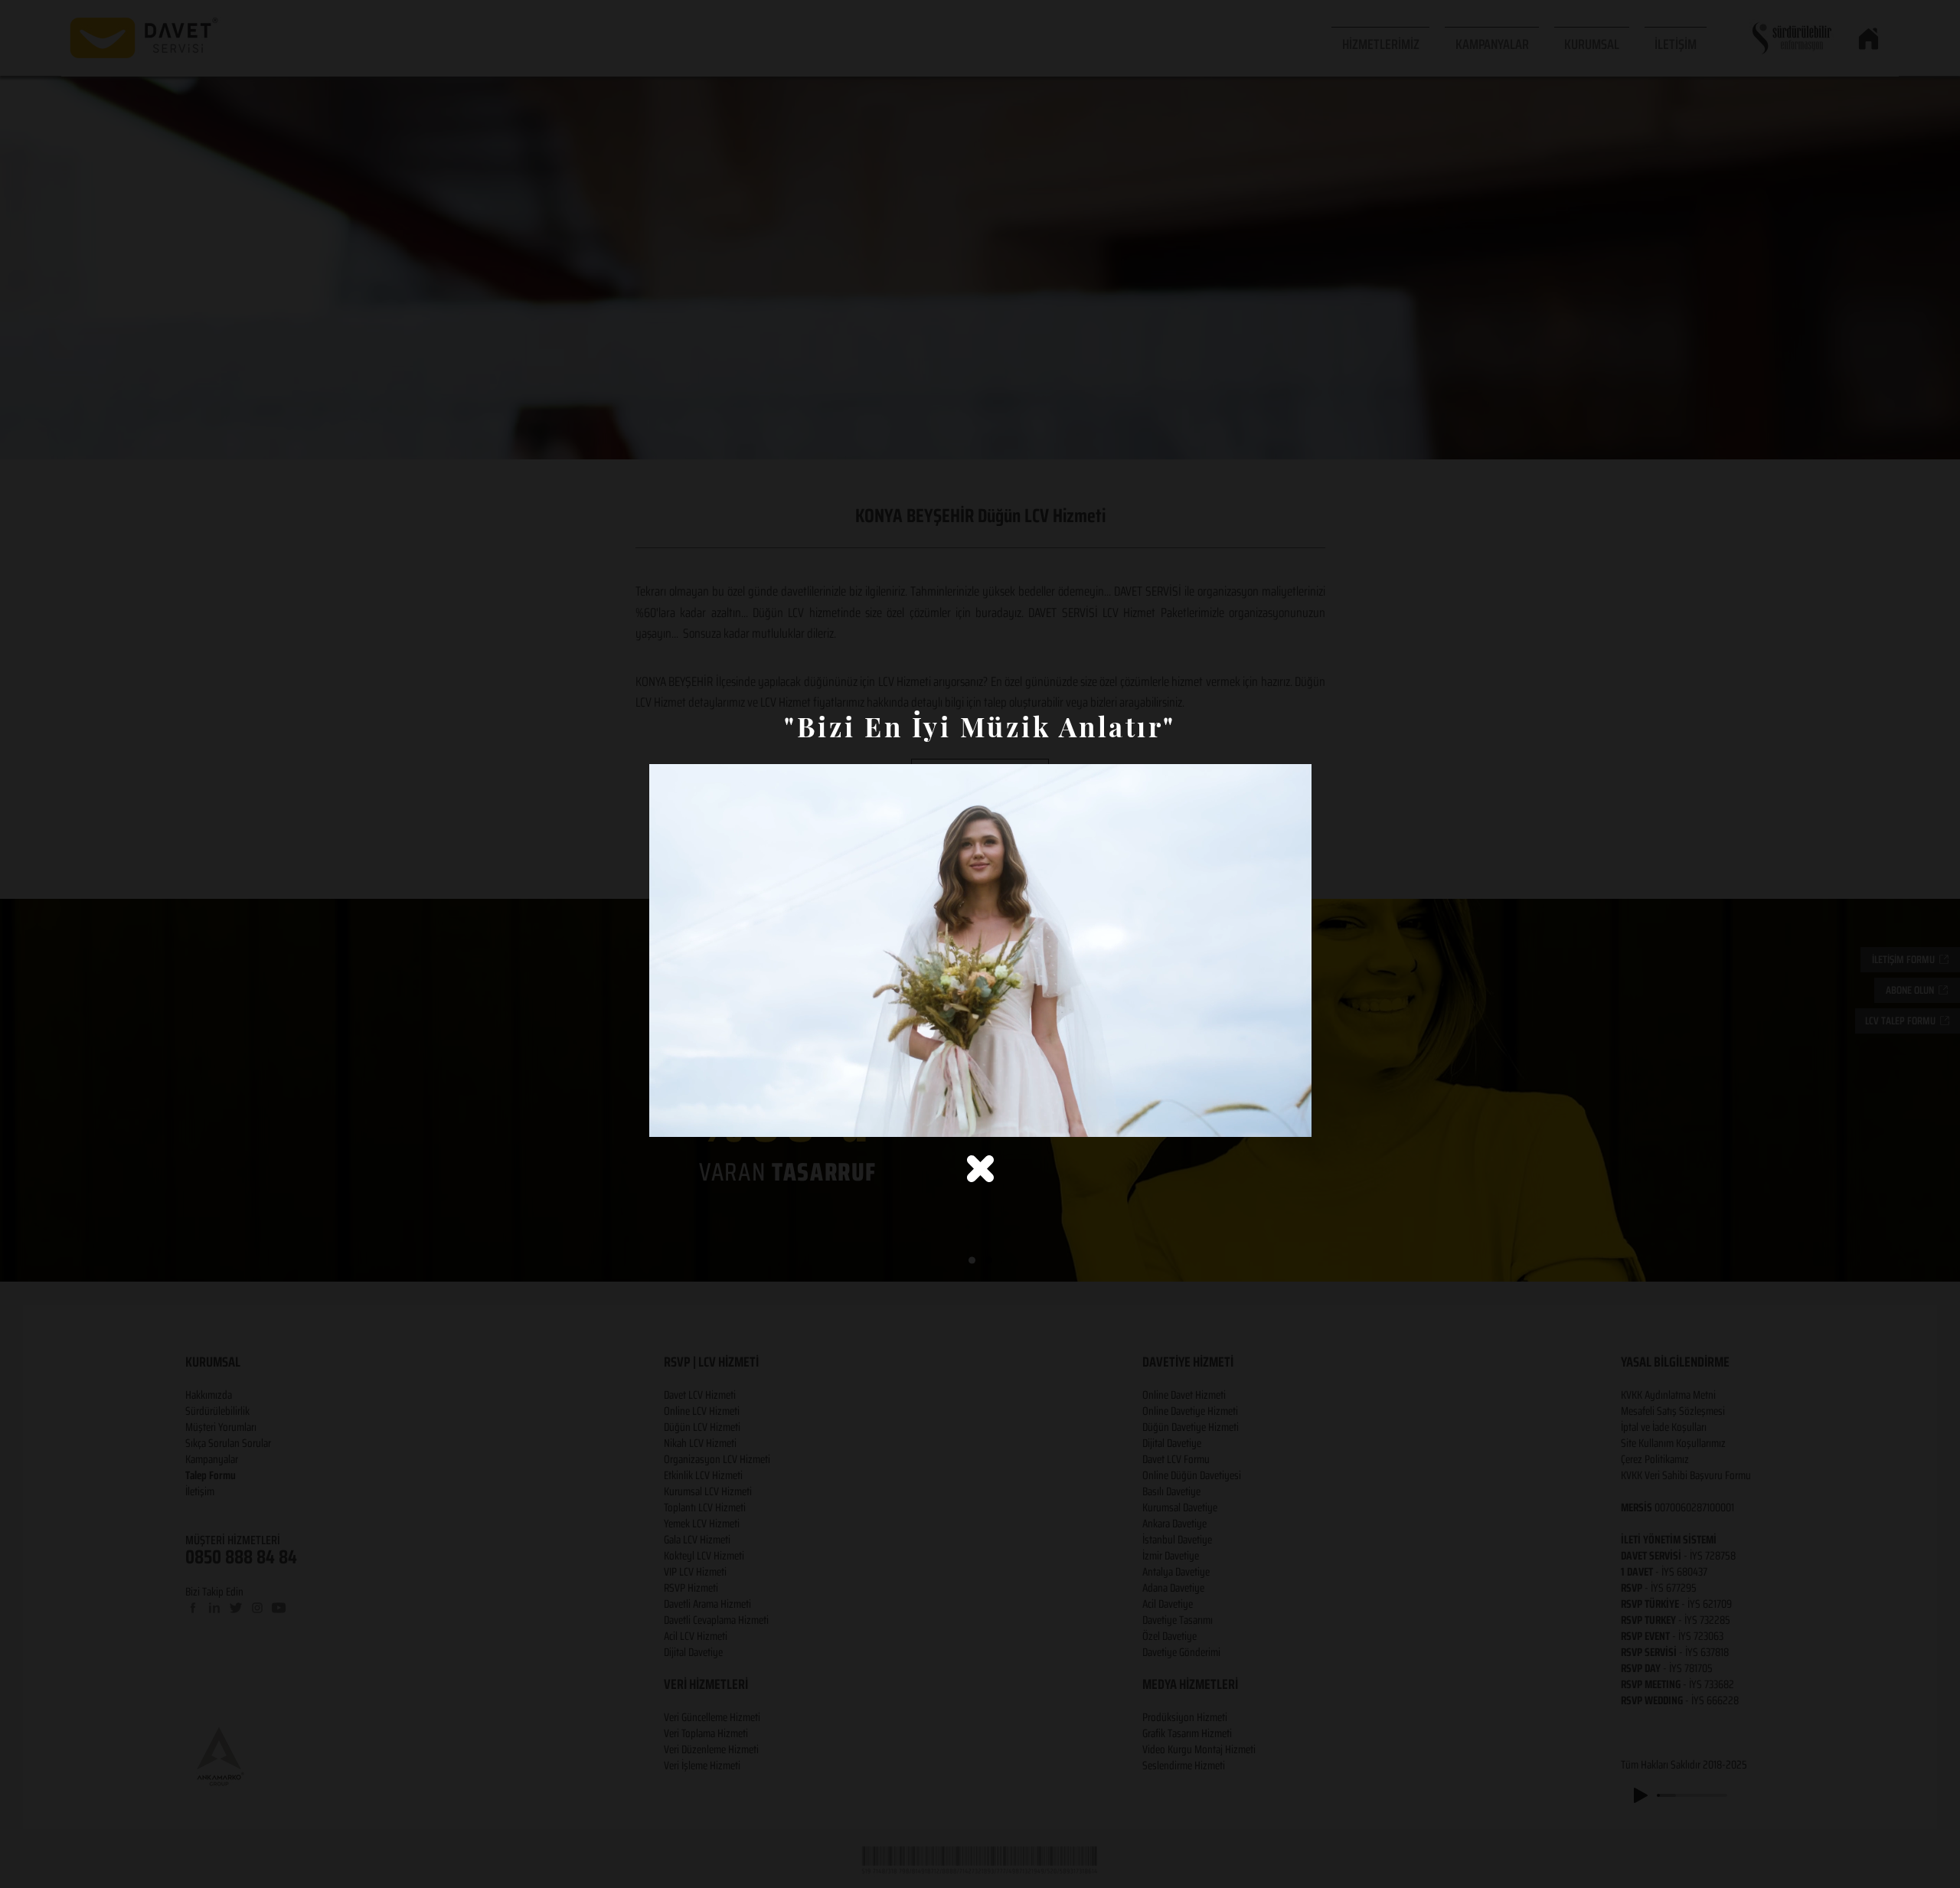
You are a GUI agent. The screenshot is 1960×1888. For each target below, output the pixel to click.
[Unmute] (695, 1116)
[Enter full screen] (1291, 1116)
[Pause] (669, 1116)
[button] (980, 1169)
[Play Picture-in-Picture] (1265, 1116)
